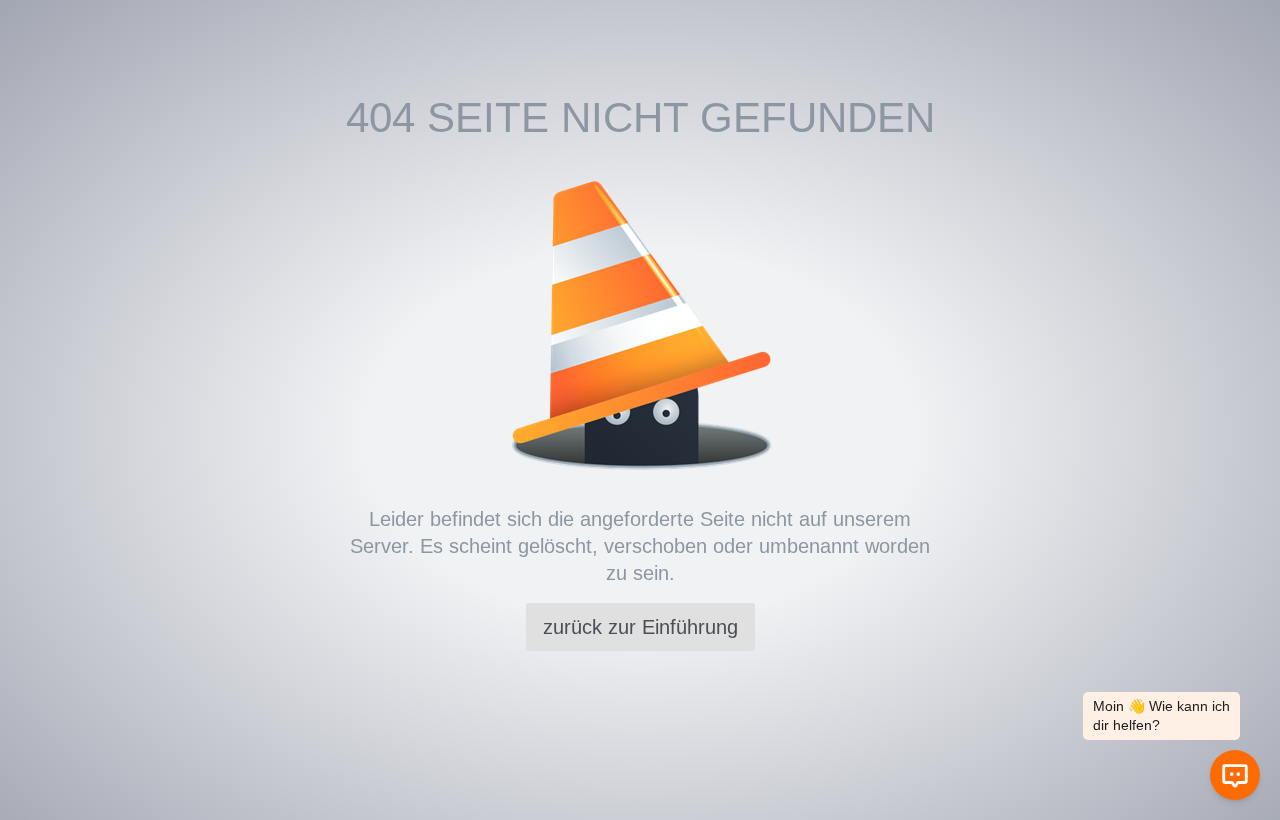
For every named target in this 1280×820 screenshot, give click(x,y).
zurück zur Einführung (640, 627)
